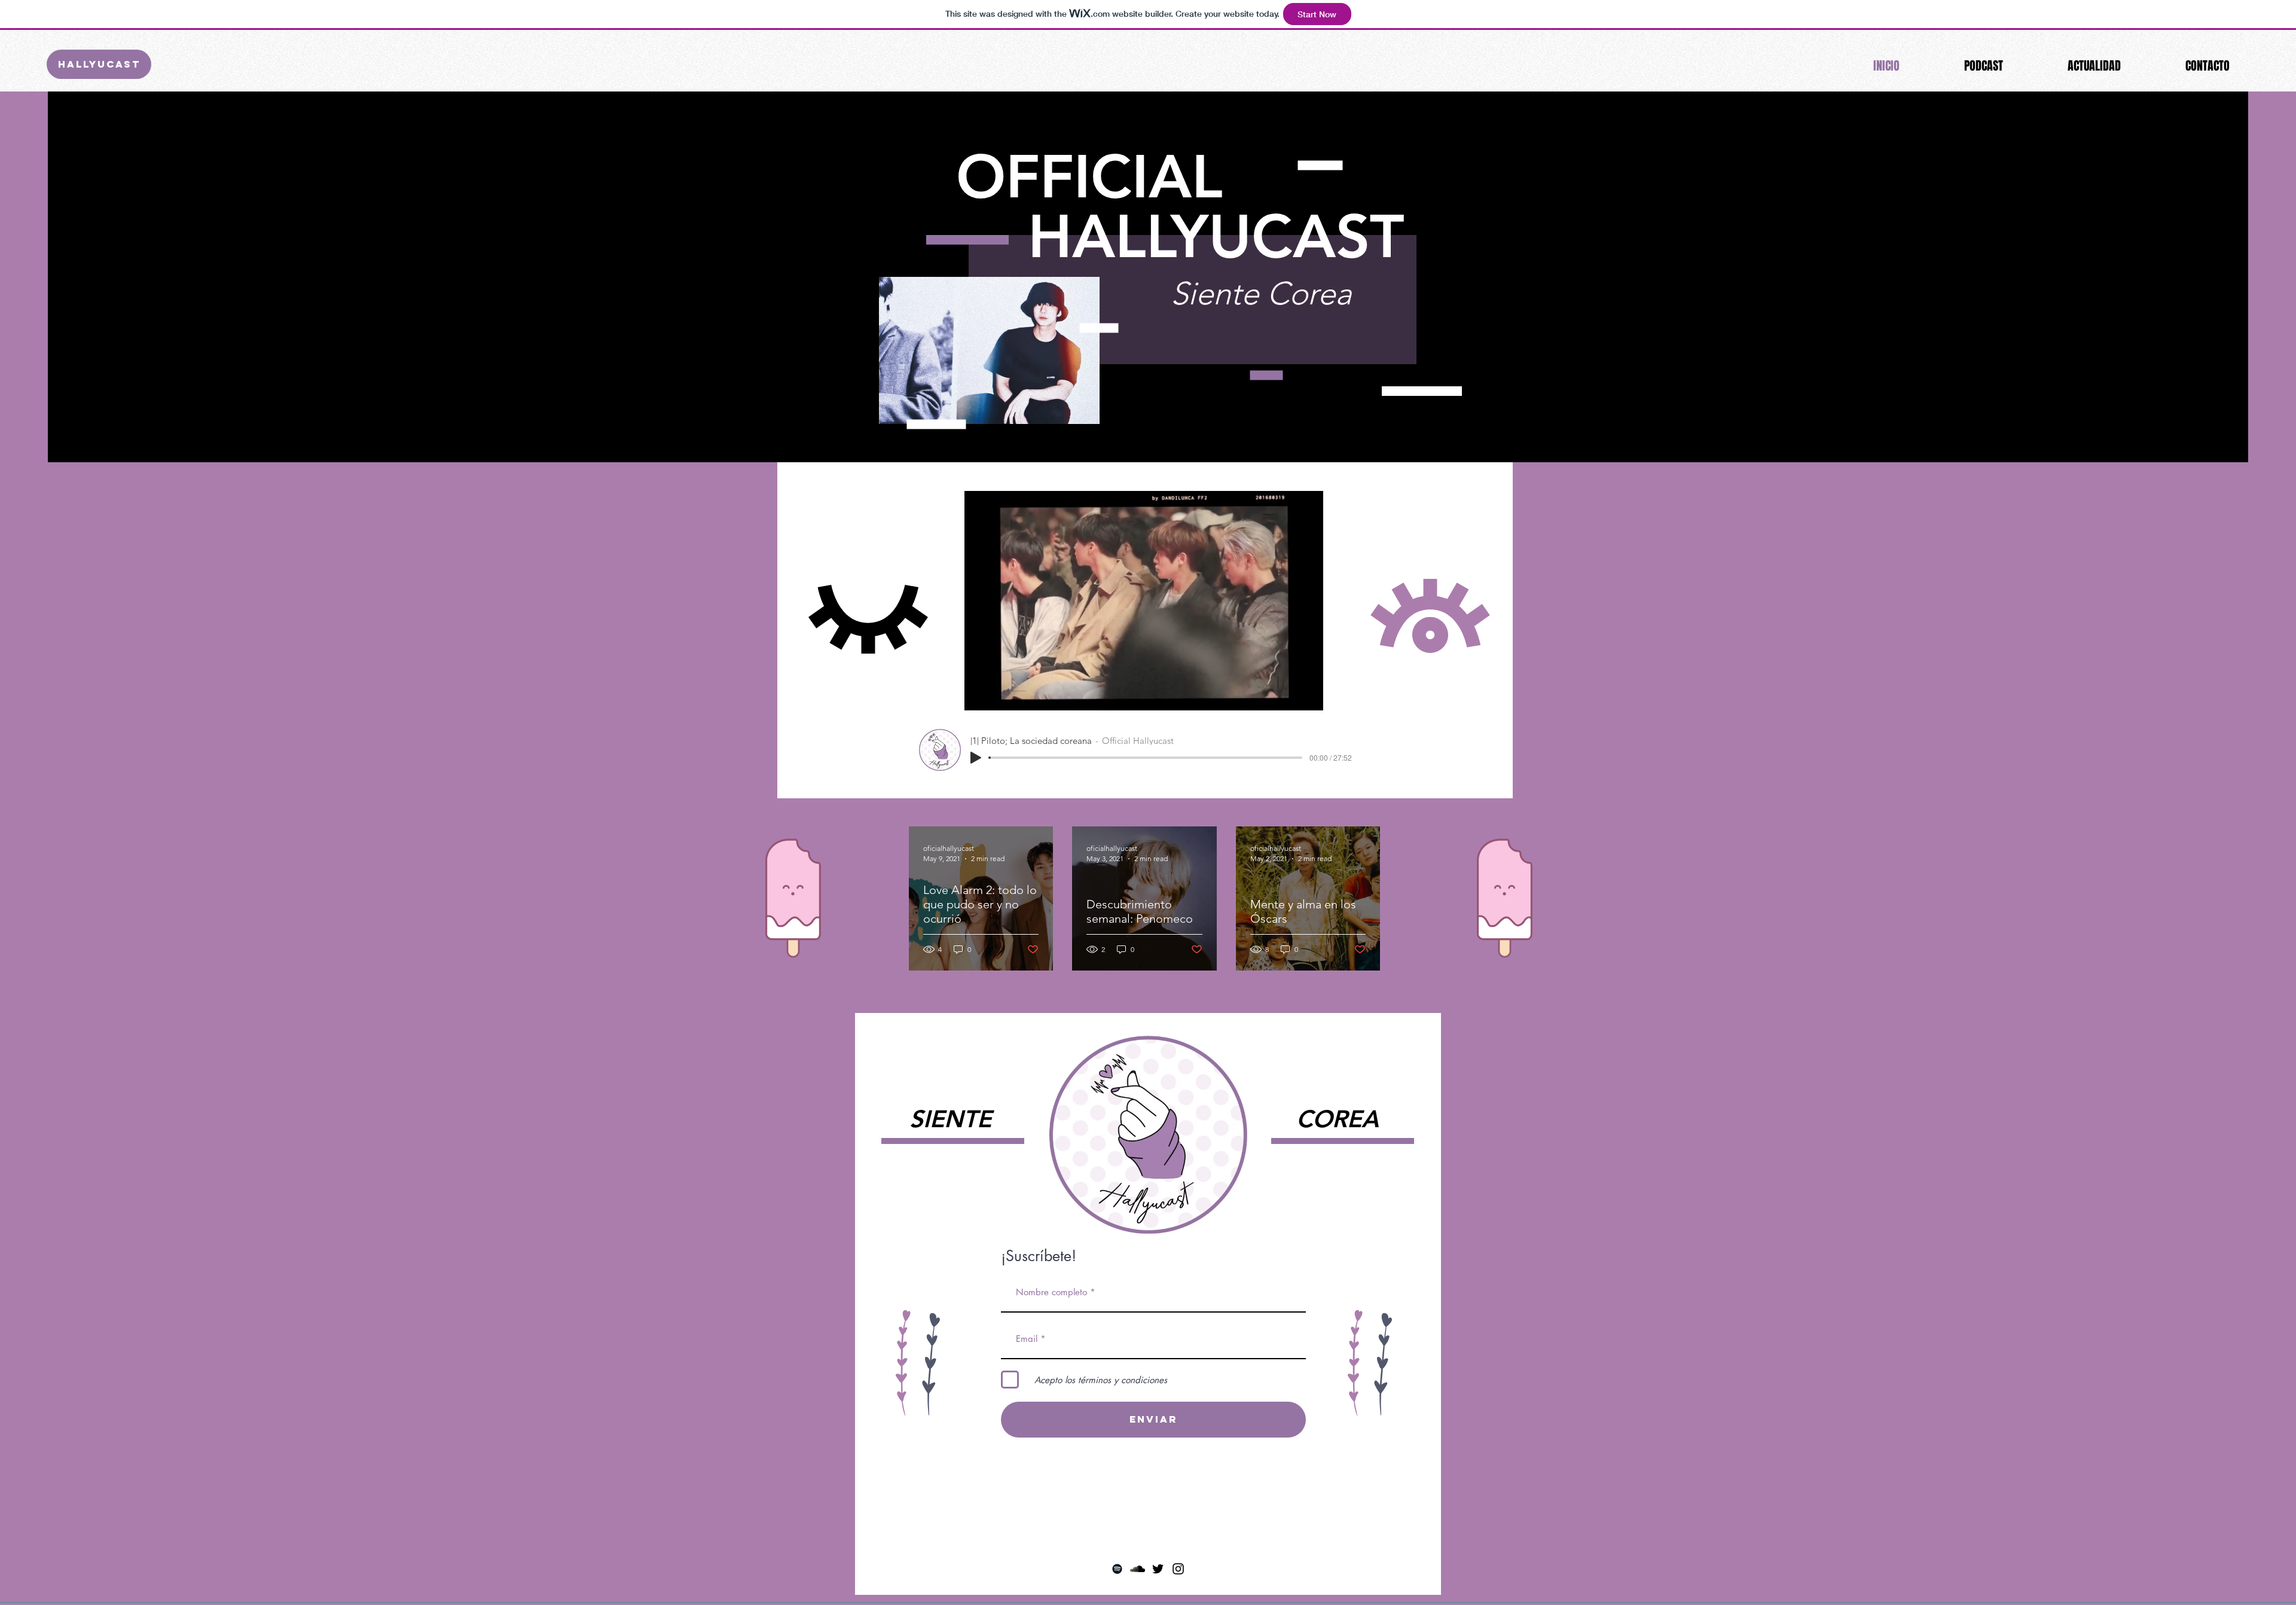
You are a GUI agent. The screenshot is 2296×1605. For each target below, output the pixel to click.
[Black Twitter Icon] (1158, 1569)
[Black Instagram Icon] (1178, 1569)
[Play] (976, 758)
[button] (1308, 697)
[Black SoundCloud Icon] (1138, 1569)
